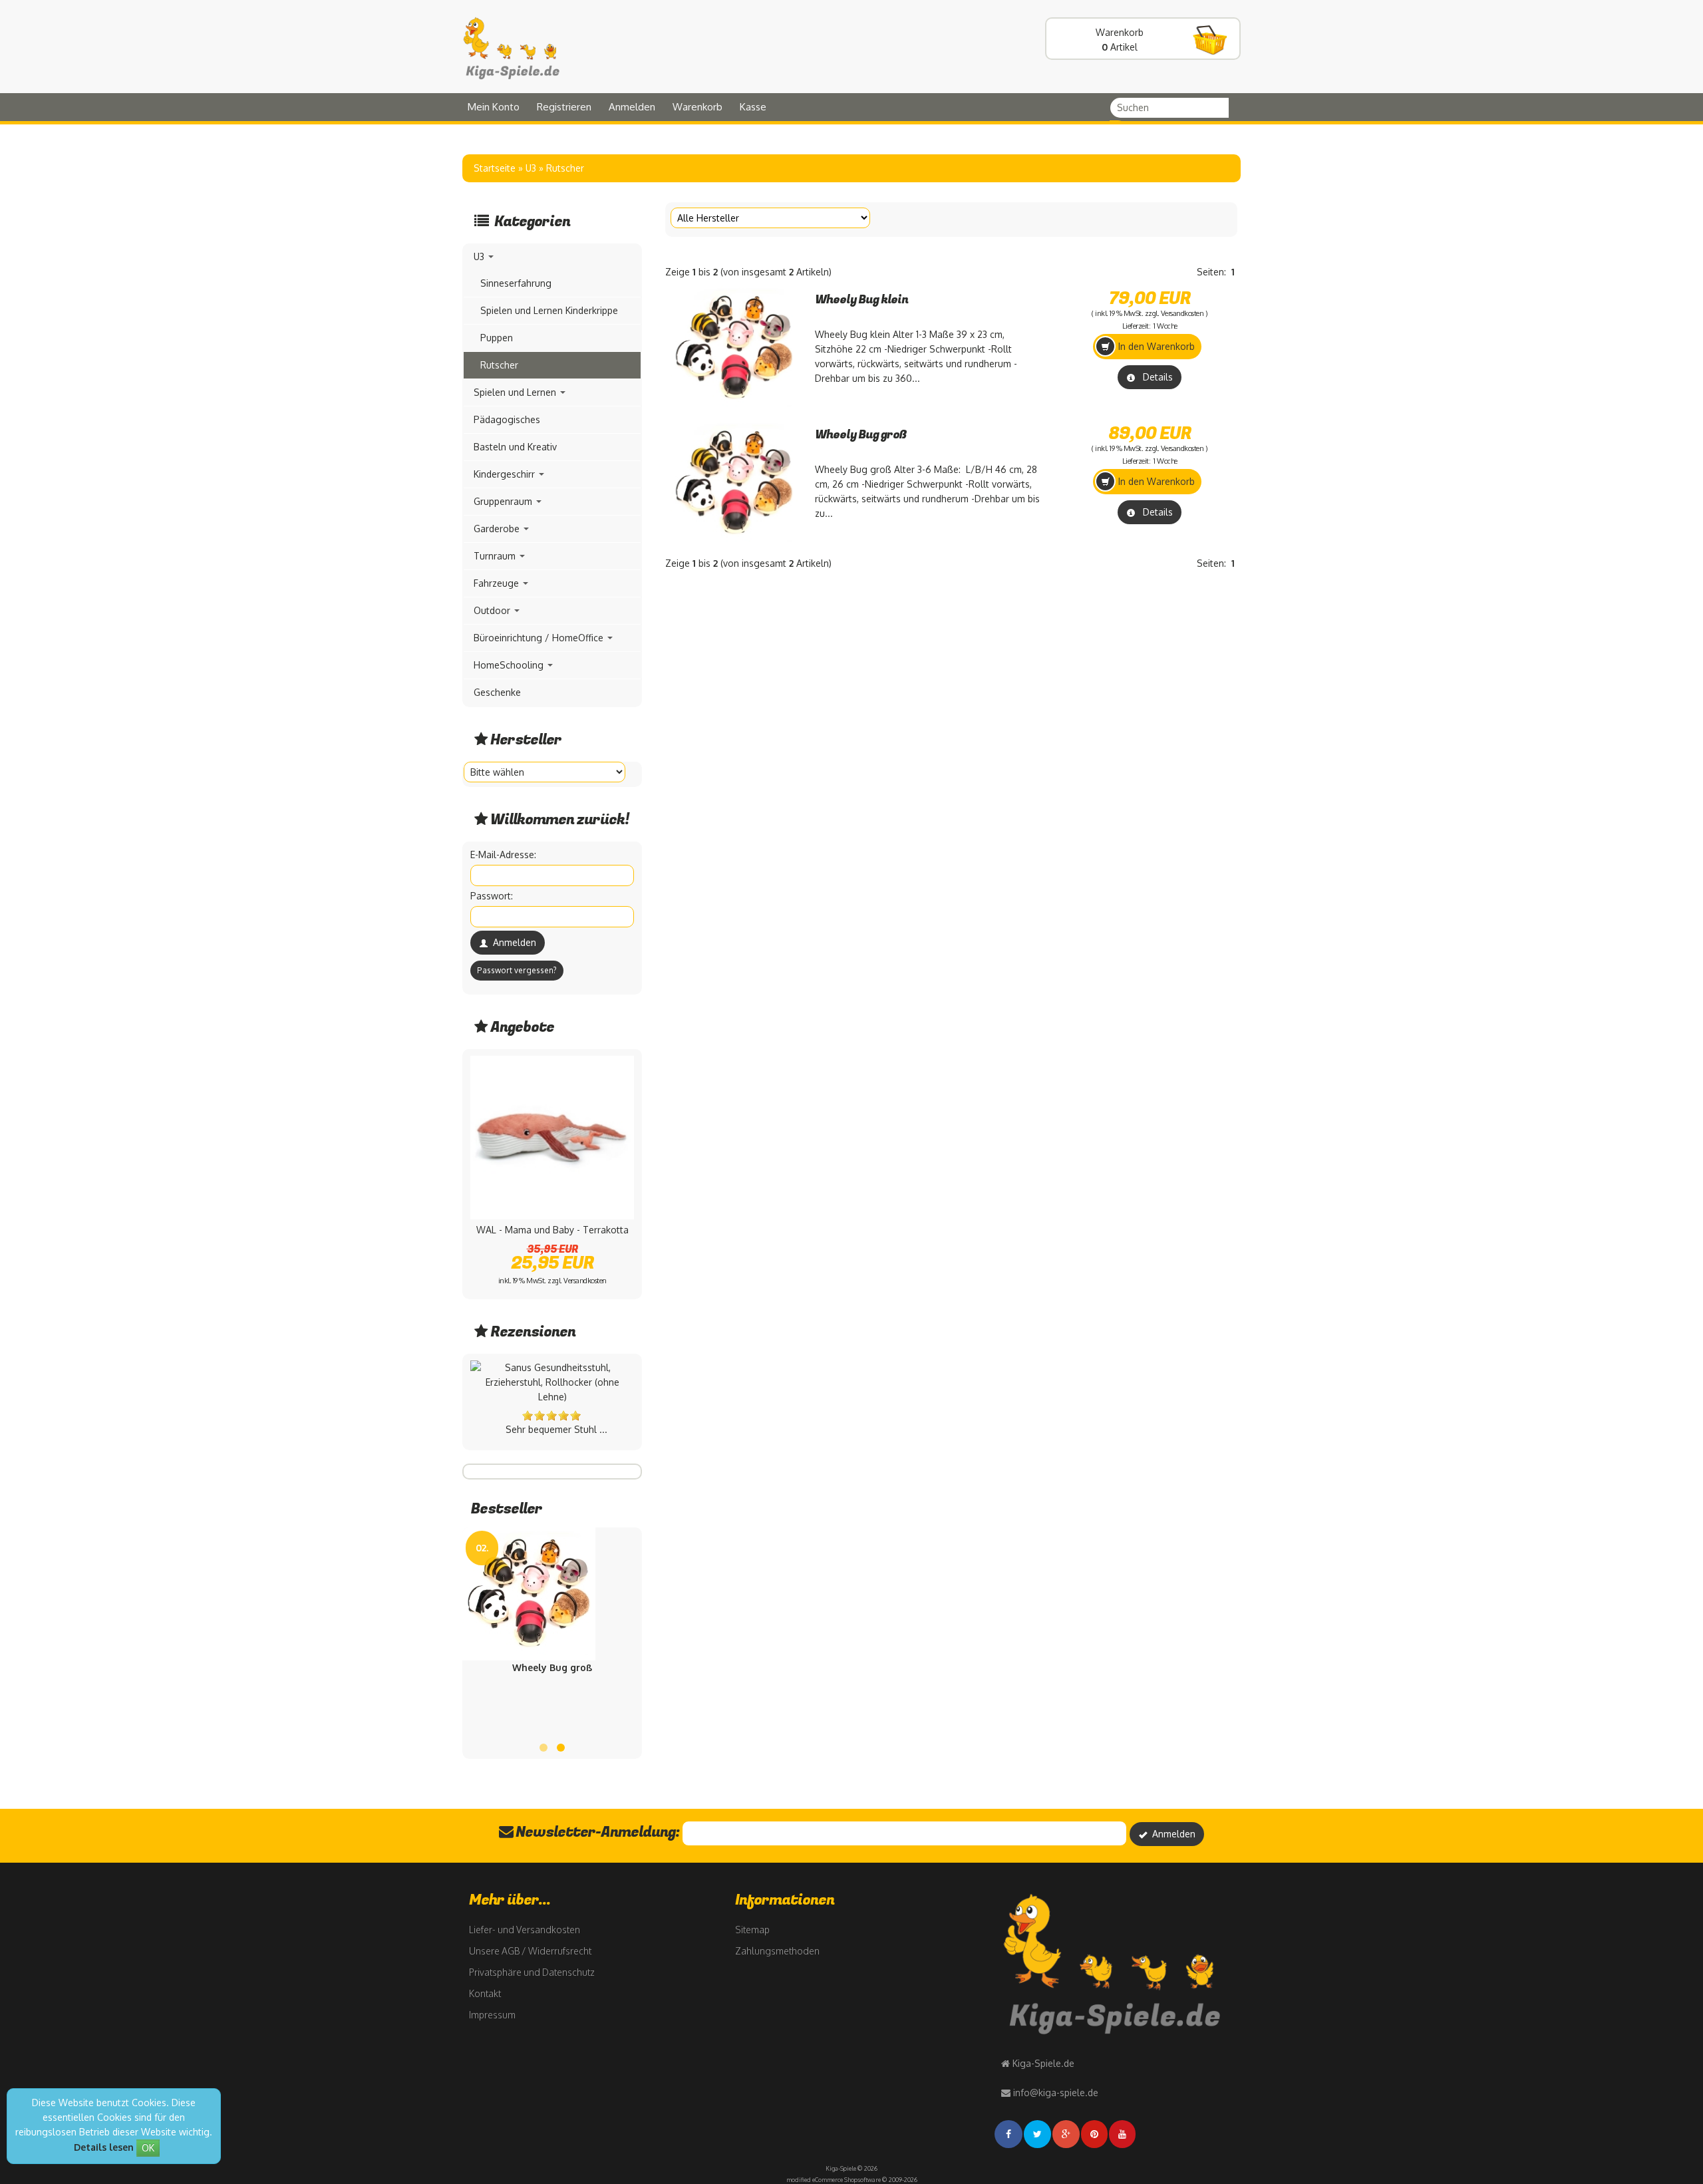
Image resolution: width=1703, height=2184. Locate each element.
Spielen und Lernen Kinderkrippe (549, 310)
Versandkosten (1182, 313)
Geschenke (497, 692)
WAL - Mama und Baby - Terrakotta (552, 1230)
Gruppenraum (504, 501)
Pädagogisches (507, 419)
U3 (480, 256)
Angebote (522, 1027)
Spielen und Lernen (516, 392)
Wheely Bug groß (861, 435)
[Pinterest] (1095, 2134)
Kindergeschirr (506, 474)
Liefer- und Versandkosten (525, 1930)
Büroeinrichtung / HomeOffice (540, 638)
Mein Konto (494, 107)
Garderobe (498, 529)
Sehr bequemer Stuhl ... (556, 1429)
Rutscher (499, 365)
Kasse (753, 107)
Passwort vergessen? (517, 970)
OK (148, 2148)
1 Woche (1165, 326)
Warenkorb (697, 107)
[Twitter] (1038, 2134)
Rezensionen (533, 1332)
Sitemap (752, 1930)
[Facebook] (1009, 2134)
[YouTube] (1123, 2134)
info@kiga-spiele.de (1056, 2093)
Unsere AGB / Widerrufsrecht (530, 1951)
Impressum (492, 2015)
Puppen (497, 338)
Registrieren (564, 107)
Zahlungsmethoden (777, 1951)
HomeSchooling (510, 665)
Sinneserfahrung (516, 283)
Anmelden (632, 107)
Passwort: (492, 896)
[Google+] (1067, 2134)
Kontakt (485, 1993)
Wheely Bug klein (861, 300)
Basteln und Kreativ (515, 447)
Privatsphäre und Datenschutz (532, 1972)
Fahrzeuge (498, 583)
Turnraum (496, 556)
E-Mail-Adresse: (503, 855)
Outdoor (493, 610)
